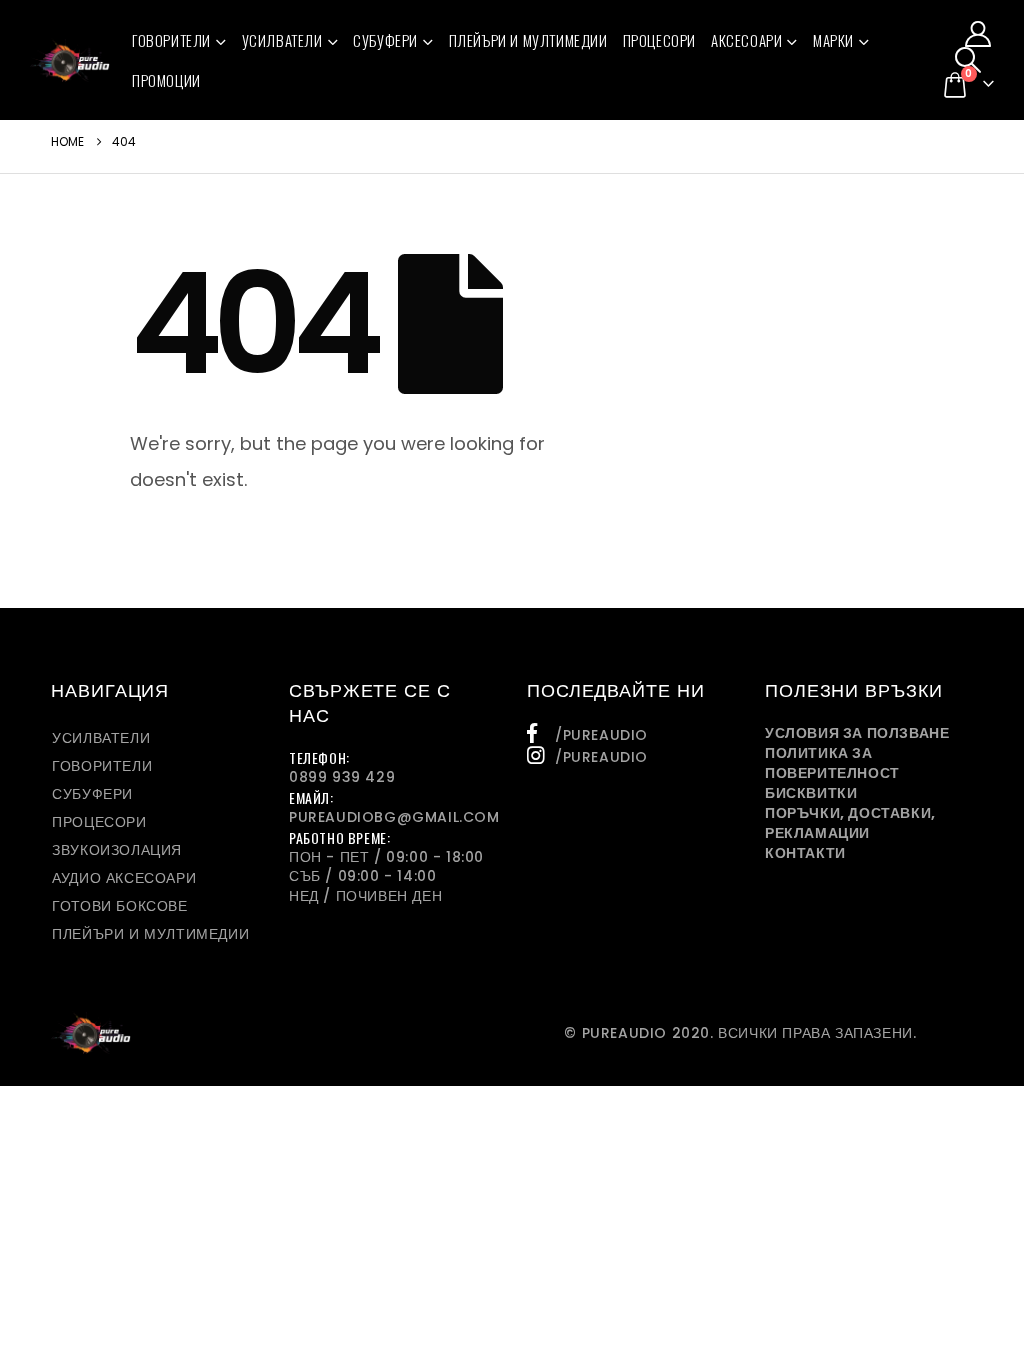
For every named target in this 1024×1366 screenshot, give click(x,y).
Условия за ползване (857, 733)
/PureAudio (601, 735)
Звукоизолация (117, 850)
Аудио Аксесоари (124, 878)
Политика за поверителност (832, 763)
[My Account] (978, 34)
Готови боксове (119, 906)
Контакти (805, 853)
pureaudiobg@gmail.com (394, 817)
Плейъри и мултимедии (528, 40)
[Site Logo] (70, 59)
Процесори (659, 40)
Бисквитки (811, 793)
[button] (968, 60)
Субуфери (385, 40)
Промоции (166, 80)
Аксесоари (746, 40)
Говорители (171, 40)
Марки (833, 40)
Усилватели (282, 40)
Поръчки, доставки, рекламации (850, 823)
